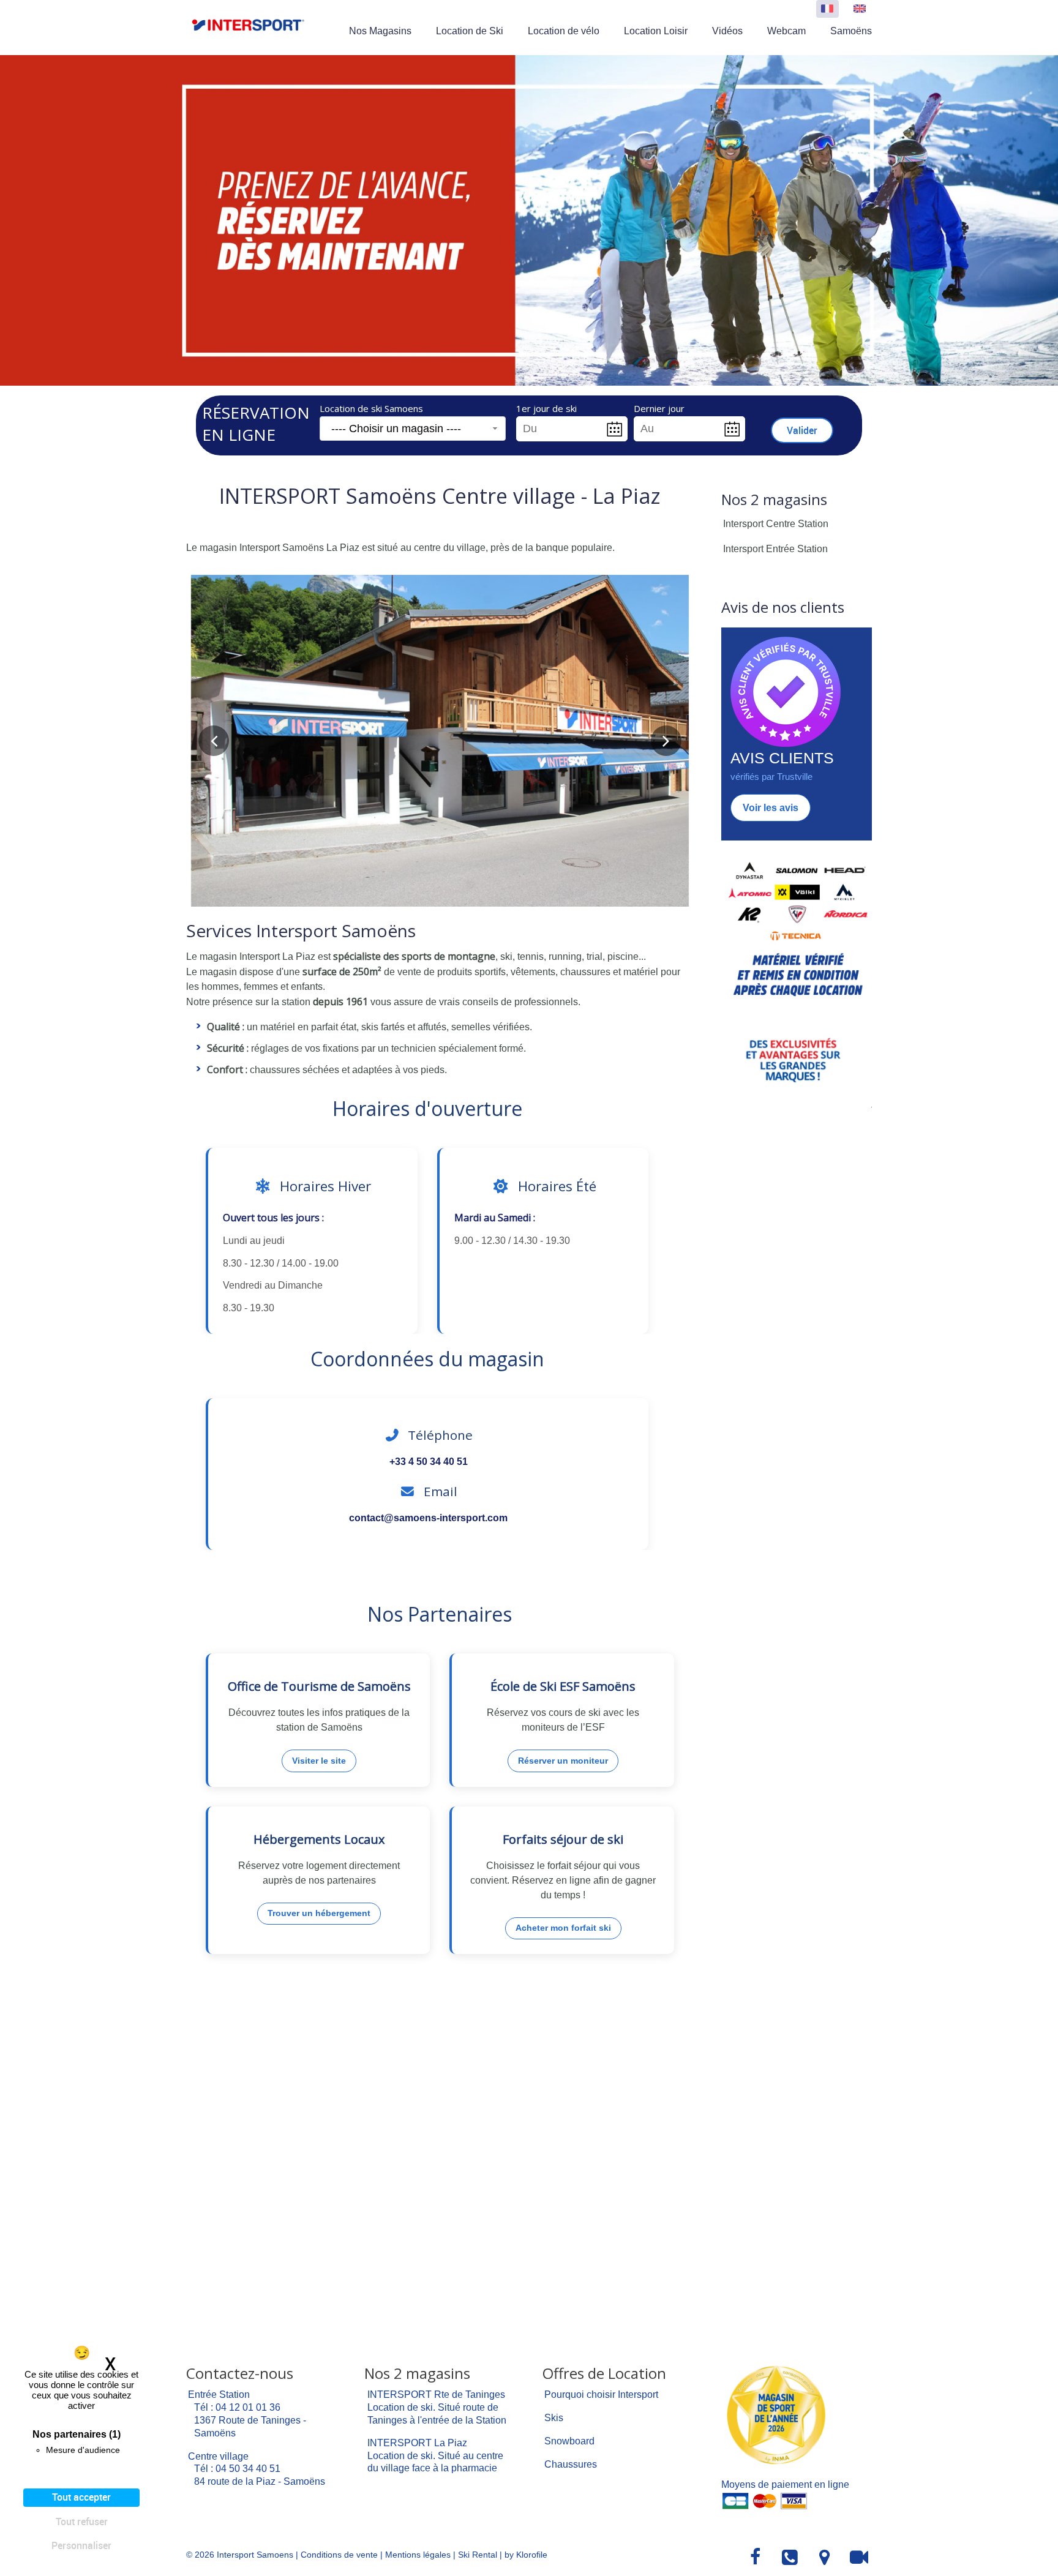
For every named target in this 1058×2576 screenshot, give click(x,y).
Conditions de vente (339, 2555)
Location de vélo (564, 31)
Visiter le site (319, 1761)
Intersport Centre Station (776, 524)
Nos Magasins (380, 31)
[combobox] (413, 429)
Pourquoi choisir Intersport (601, 2394)
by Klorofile (526, 2555)
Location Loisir (656, 31)
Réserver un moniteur (563, 1761)
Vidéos (727, 31)
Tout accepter (81, 2497)
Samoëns (851, 31)
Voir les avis (771, 808)
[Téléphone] (790, 2558)
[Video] (860, 2558)
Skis (554, 2418)
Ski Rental (478, 2555)
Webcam (786, 31)
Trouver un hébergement (319, 1913)
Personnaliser (81, 2545)
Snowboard (569, 2441)
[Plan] (825, 2558)
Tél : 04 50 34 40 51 (237, 2469)
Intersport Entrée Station (775, 549)
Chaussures (571, 2464)
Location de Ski (470, 31)
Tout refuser (82, 2522)
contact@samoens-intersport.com (428, 1518)
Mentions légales (418, 2555)
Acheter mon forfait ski (563, 1928)
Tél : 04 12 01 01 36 (237, 2407)
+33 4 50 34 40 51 (429, 1462)
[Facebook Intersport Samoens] (756, 2558)
